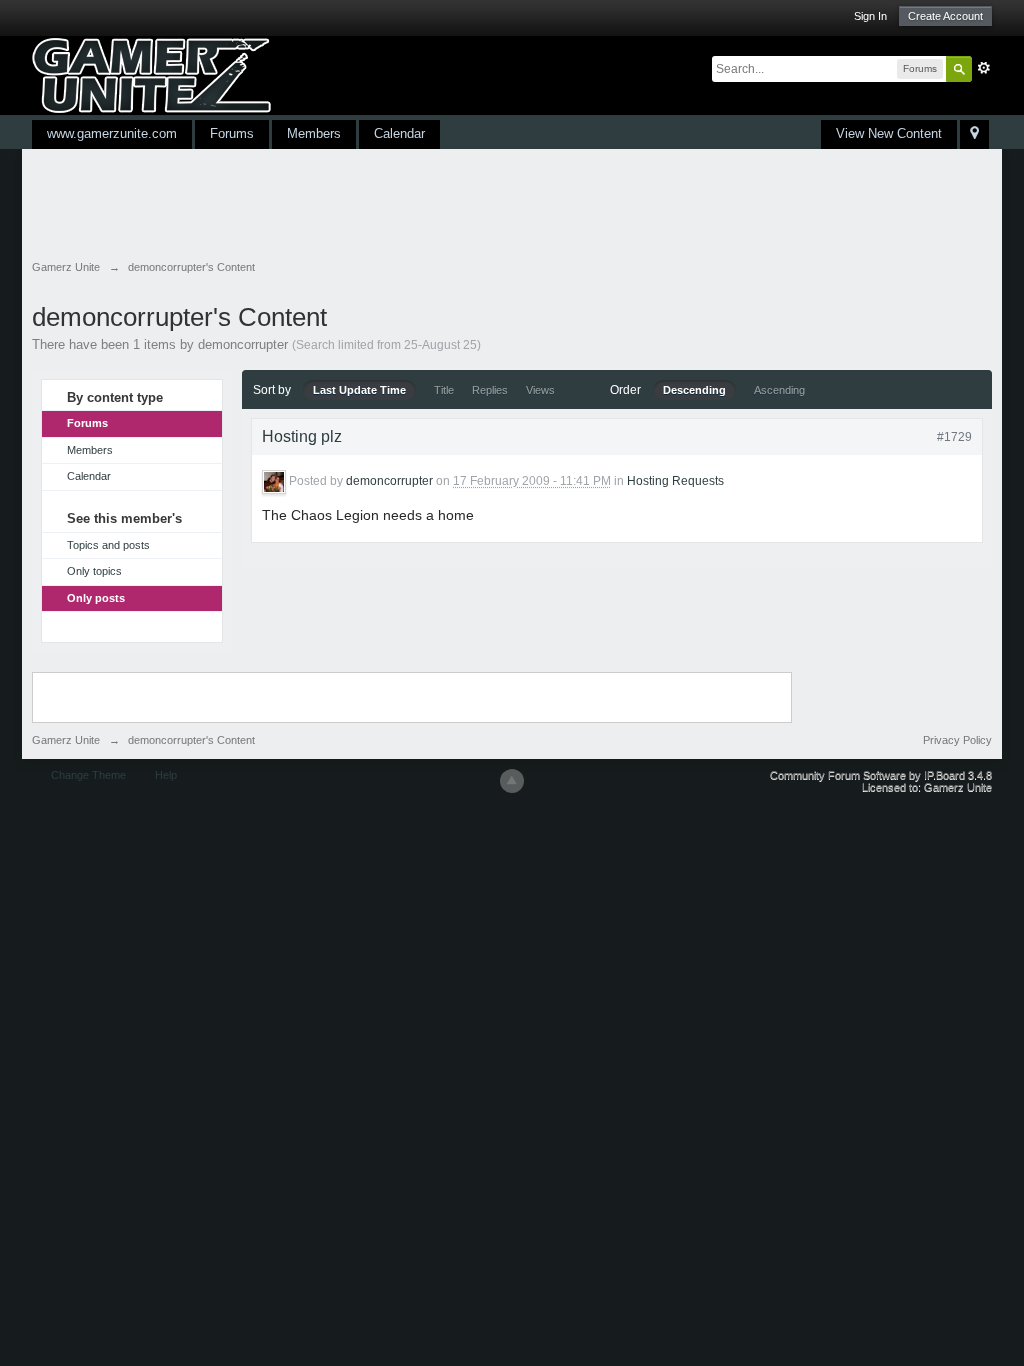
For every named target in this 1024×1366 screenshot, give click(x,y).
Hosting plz (302, 436)
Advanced (984, 68)
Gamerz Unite (66, 740)
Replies (490, 390)
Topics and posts (108, 545)
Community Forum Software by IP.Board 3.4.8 (881, 775)
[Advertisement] (396, 204)
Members (314, 133)
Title (444, 390)
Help (166, 775)
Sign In (870, 16)
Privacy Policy (957, 740)
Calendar (399, 133)
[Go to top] (512, 781)
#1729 (954, 437)
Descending (694, 390)
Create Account (945, 16)
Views (540, 390)
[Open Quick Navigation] (974, 134)
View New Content (889, 133)
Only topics (94, 571)
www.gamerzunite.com (112, 133)
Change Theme (88, 775)
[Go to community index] (152, 74)
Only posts (96, 598)
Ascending (779, 390)
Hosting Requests (675, 481)
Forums (232, 133)
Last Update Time (359, 390)
